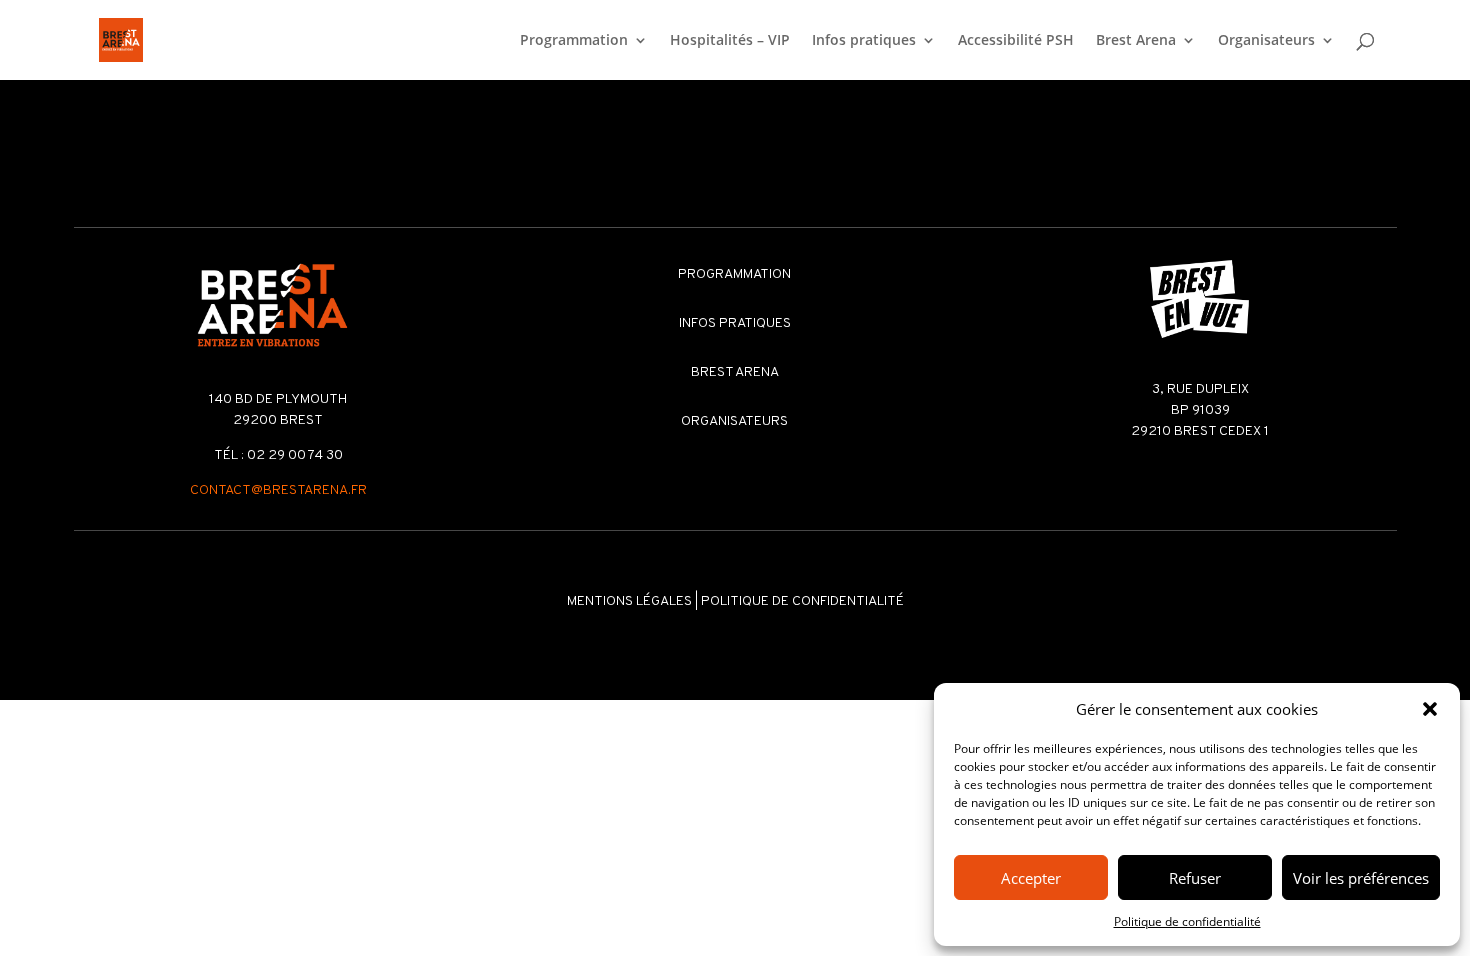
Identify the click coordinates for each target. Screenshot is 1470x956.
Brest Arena (1136, 41)
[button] (1430, 709)
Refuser (1195, 878)
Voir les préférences (1361, 878)
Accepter (1031, 878)
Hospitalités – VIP (730, 41)
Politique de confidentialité (1187, 921)
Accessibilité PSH (1016, 41)
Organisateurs (1266, 41)
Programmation (574, 41)
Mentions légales (629, 601)
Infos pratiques (864, 41)
